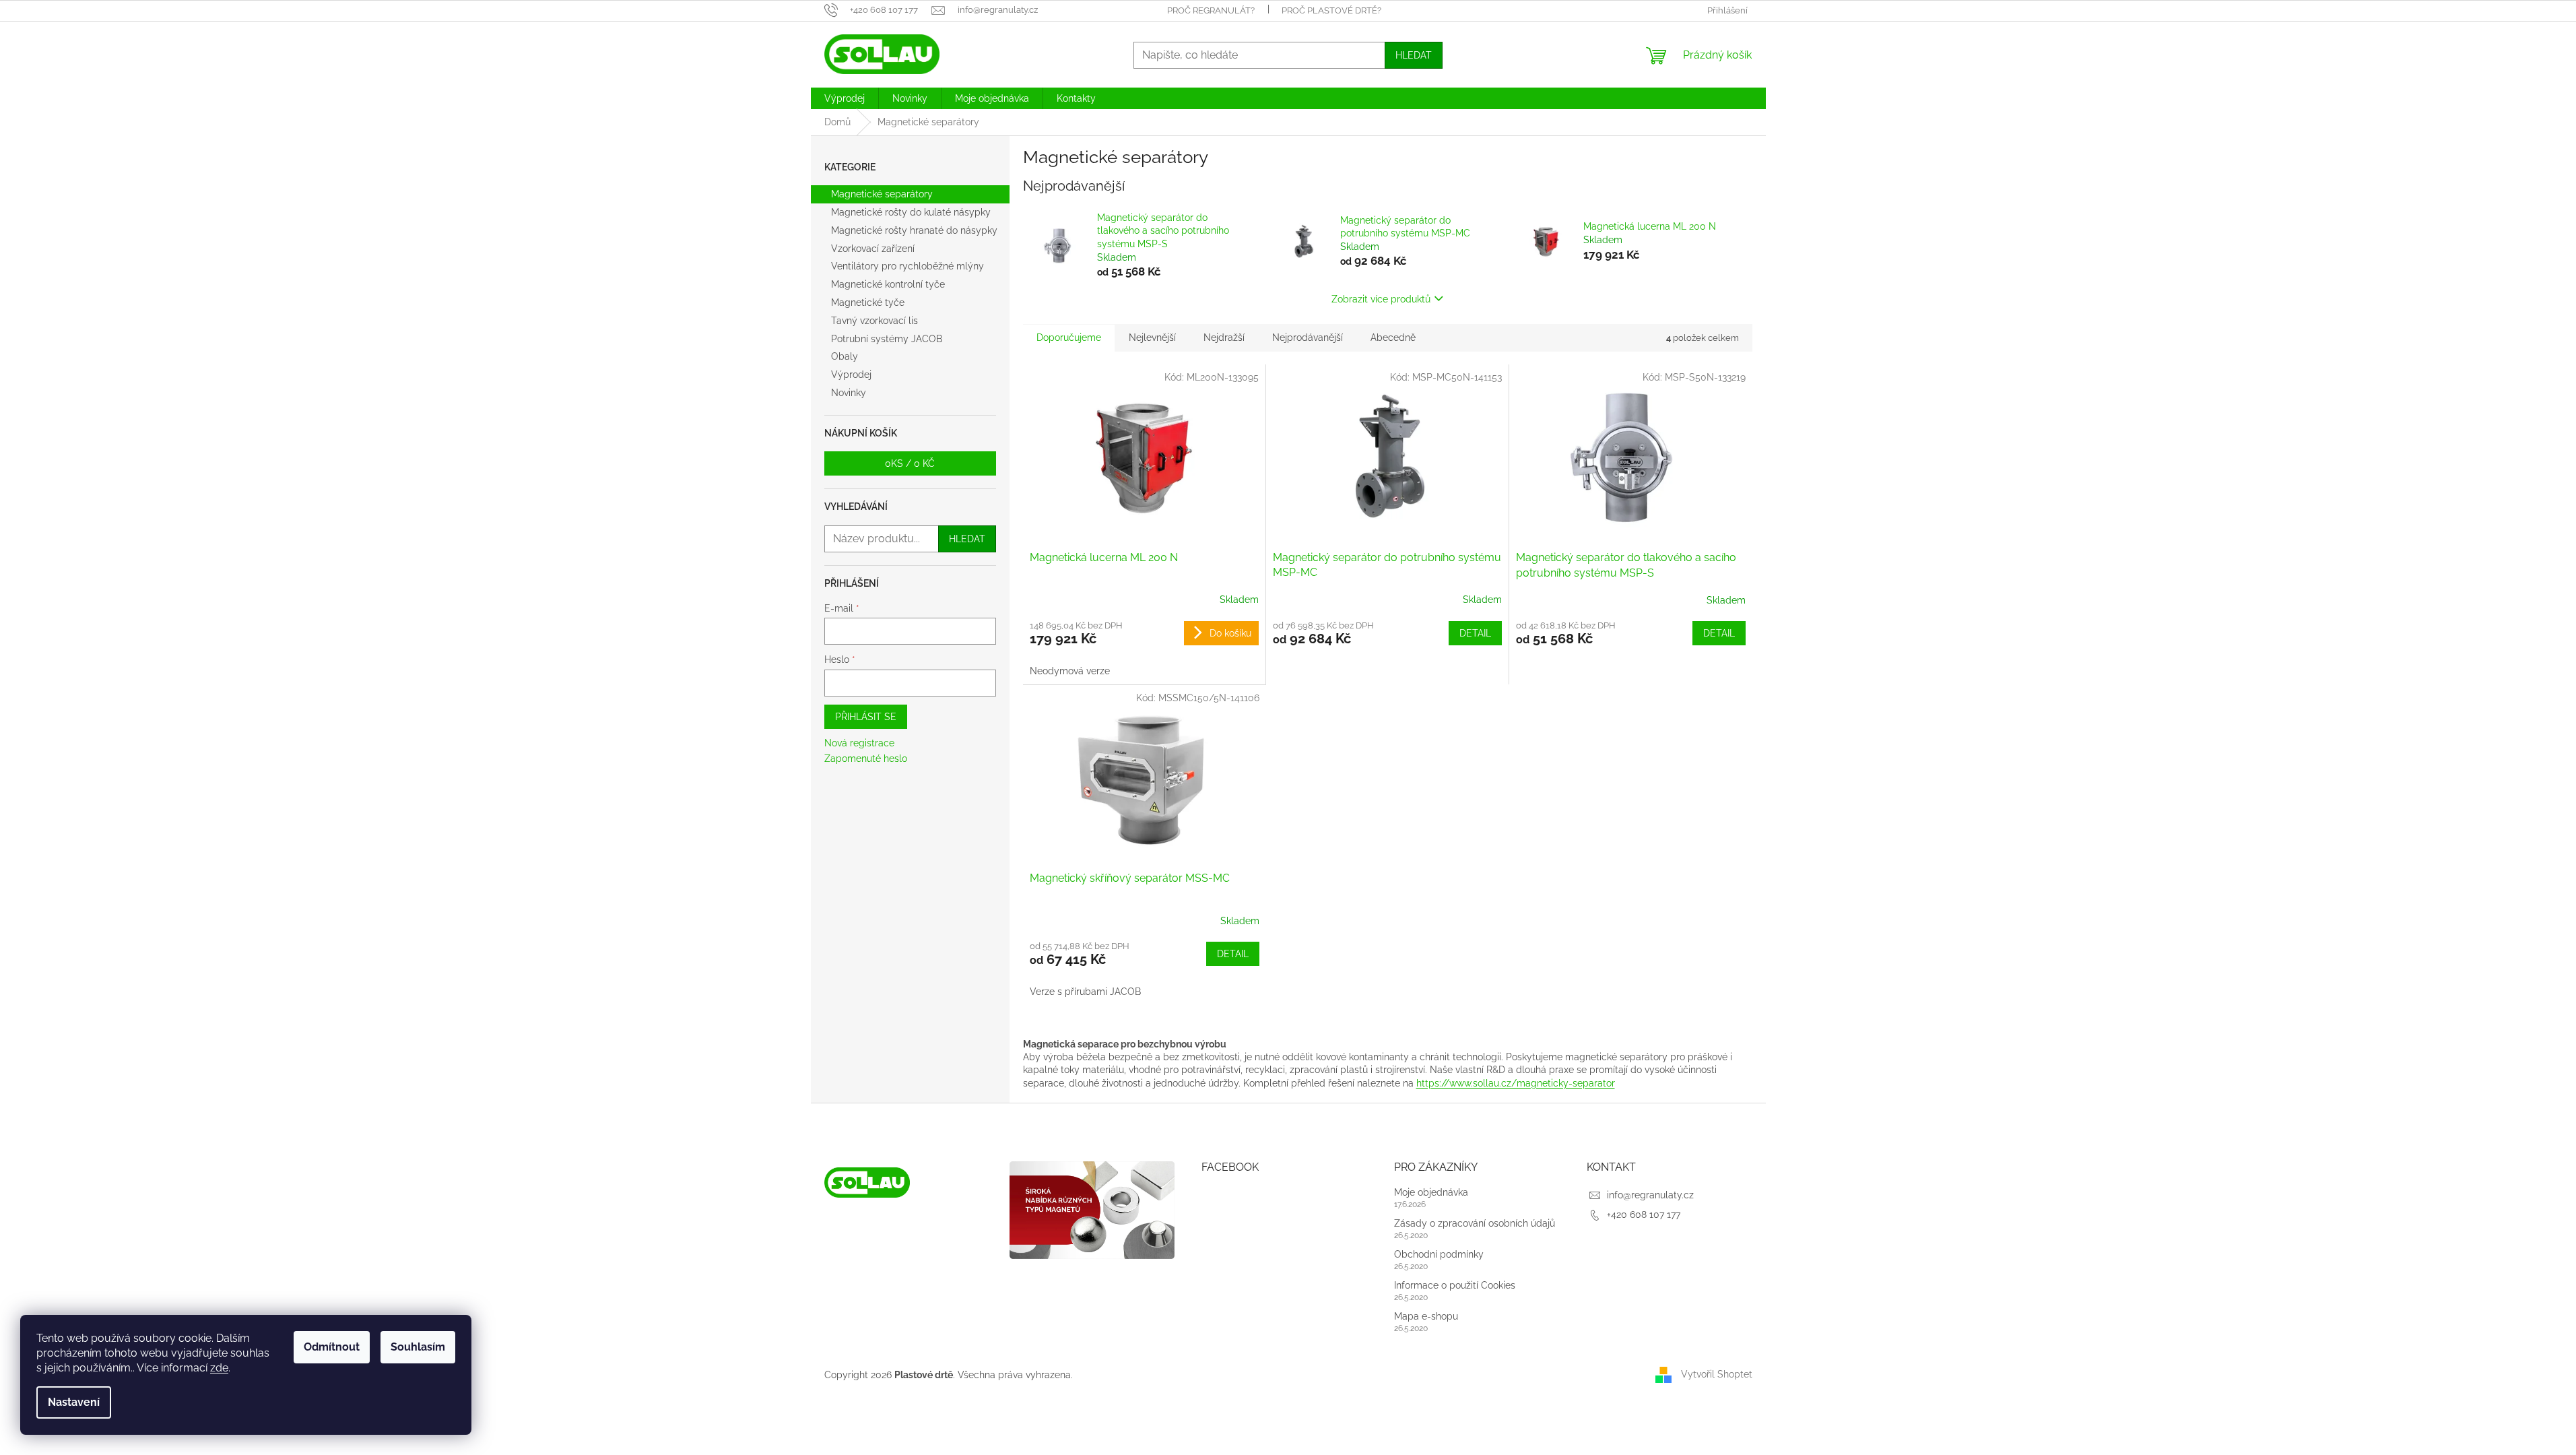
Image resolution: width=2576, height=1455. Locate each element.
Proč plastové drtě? (1331, 10)
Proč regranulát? (1211, 10)
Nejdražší (1224, 337)
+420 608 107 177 (1644, 1215)
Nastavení (74, 1402)
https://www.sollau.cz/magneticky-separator (1516, 1083)
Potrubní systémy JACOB (887, 339)
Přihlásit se (866, 717)
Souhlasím (418, 1347)
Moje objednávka (1431, 1192)
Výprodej (851, 375)
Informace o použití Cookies (1455, 1285)
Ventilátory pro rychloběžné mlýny (907, 266)
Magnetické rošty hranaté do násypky (914, 230)
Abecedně (1393, 337)
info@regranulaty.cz (1650, 1195)
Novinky (849, 393)
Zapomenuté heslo (866, 758)
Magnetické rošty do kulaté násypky (911, 212)
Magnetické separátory (882, 194)
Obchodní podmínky (1439, 1254)
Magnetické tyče (868, 302)
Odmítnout (332, 1347)
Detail (1475, 633)
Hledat (1414, 55)
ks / (910, 463)
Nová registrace (859, 743)
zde (219, 1368)
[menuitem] (845, 98)
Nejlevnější (1152, 337)
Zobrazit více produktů (1381, 299)
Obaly (845, 356)
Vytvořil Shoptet (1717, 1374)
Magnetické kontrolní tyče (888, 284)
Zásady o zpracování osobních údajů (1475, 1223)
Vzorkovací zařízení (873, 249)
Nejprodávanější (1308, 337)
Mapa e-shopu (1426, 1316)
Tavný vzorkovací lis (874, 321)
